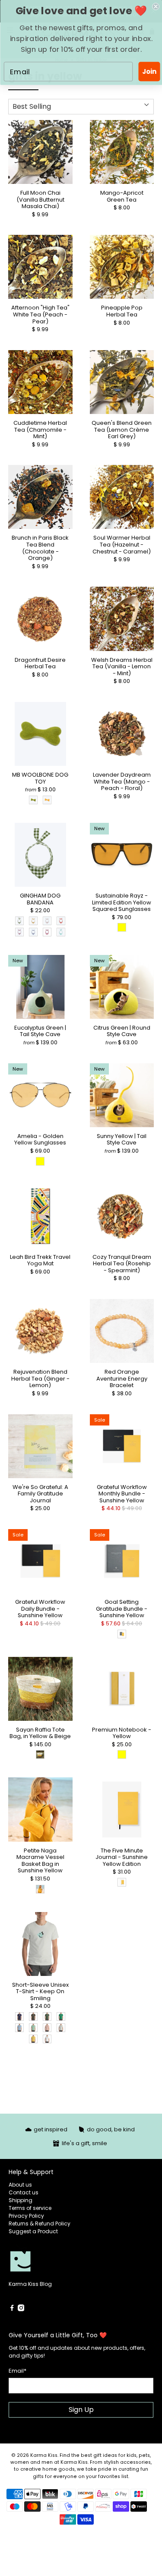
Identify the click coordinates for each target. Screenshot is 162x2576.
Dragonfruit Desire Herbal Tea (40, 663)
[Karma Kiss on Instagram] (21, 2309)
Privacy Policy (26, 2216)
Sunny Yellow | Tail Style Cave (122, 1139)
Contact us (24, 2192)
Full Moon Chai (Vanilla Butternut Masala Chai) (40, 199)
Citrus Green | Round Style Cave (122, 1031)
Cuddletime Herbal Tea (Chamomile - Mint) (40, 429)
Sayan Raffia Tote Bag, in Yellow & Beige (40, 1733)
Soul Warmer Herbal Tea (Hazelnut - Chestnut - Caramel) (122, 544)
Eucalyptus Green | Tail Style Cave (40, 1031)
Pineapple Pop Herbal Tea (122, 311)
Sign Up (81, 2410)
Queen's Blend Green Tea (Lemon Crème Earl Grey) (122, 429)
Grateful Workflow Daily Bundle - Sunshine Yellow (40, 1608)
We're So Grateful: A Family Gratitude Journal (40, 1493)
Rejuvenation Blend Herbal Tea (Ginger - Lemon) (40, 1378)
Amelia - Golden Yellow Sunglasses (40, 1139)
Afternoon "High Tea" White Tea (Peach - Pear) (40, 314)
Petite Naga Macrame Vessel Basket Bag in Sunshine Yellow (40, 1860)
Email (17, 2371)
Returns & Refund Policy (40, 2224)
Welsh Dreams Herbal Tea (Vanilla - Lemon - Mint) (122, 666)
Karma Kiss (44, 2455)
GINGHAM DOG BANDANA (40, 899)
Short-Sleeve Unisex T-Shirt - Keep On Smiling (40, 1991)
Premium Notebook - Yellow (122, 1733)
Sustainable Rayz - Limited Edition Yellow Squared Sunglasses (122, 902)
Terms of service (30, 2208)
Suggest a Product (33, 2231)
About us (20, 2185)
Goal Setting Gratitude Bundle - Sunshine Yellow (122, 1608)
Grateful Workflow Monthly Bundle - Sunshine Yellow (122, 1493)
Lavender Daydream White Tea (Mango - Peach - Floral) (122, 781)
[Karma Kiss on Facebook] (12, 2309)
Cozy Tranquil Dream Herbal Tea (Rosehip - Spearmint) (122, 1263)
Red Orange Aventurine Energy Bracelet (122, 1378)
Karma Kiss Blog (30, 2284)
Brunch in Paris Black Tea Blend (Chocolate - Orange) (40, 547)
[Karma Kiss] (45, 2262)
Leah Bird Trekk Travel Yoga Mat (40, 1260)
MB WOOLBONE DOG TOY (40, 778)
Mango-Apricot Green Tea (122, 196)
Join (149, 71)
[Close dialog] (156, 7)
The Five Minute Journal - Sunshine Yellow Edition (122, 1857)
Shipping (21, 2200)
